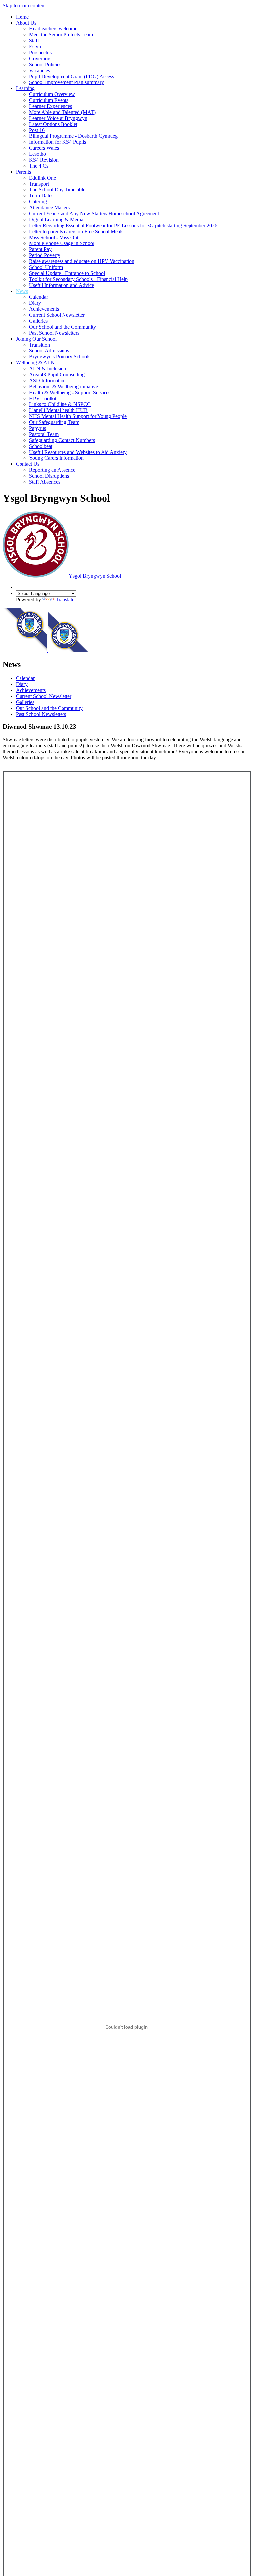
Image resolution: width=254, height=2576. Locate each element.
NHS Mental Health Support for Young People (78, 416)
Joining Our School (36, 339)
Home (22, 17)
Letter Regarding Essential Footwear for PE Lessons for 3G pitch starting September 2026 (123, 225)
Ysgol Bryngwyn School (95, 576)
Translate (65, 599)
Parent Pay (40, 249)
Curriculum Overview (52, 94)
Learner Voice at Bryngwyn (58, 118)
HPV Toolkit (43, 398)
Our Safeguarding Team (54, 422)
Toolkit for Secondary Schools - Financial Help (78, 279)
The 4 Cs (39, 166)
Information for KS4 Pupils (58, 142)
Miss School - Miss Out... (56, 237)
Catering (38, 202)
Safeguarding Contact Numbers (62, 440)
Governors (40, 58)
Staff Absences (45, 482)
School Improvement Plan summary (66, 82)
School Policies (45, 64)
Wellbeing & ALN (35, 363)
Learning (25, 88)
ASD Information (47, 380)
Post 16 (37, 130)
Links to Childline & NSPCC (60, 404)
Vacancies (40, 70)
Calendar (39, 297)
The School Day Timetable (57, 190)
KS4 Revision (44, 160)
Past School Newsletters (54, 333)
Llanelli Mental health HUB (58, 410)
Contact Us (28, 464)
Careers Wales (44, 148)
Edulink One (42, 178)
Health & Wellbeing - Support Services (70, 392)
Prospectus (40, 53)
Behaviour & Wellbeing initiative (63, 386)
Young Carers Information (56, 458)
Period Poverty (45, 255)
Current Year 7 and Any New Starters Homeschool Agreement (94, 214)
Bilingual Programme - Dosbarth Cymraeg (73, 136)
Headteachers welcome (53, 29)
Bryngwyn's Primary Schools (60, 357)
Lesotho (38, 154)
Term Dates (41, 196)
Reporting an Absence (52, 470)
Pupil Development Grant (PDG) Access (72, 76)
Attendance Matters (49, 208)
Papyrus (38, 428)
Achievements (44, 309)
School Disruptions (49, 476)
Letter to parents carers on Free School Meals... (78, 231)
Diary (35, 303)
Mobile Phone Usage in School (62, 243)
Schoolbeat (41, 446)
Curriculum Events (49, 100)
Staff (34, 41)
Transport (39, 184)
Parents (23, 172)
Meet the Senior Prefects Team (61, 35)
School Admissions (49, 351)
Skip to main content (24, 5)
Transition (40, 345)
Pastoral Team (44, 434)
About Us (26, 23)
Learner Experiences (51, 106)
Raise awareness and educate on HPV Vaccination (82, 261)
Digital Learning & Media (56, 219)
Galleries (38, 321)
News (22, 291)
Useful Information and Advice (62, 285)
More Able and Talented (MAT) (62, 112)
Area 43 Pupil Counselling (57, 375)
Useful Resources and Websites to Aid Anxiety (78, 452)
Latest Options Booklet (53, 124)
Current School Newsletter (57, 315)
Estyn (35, 47)
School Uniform (46, 267)
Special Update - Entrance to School (67, 273)
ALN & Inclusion (48, 369)
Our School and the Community (63, 327)
